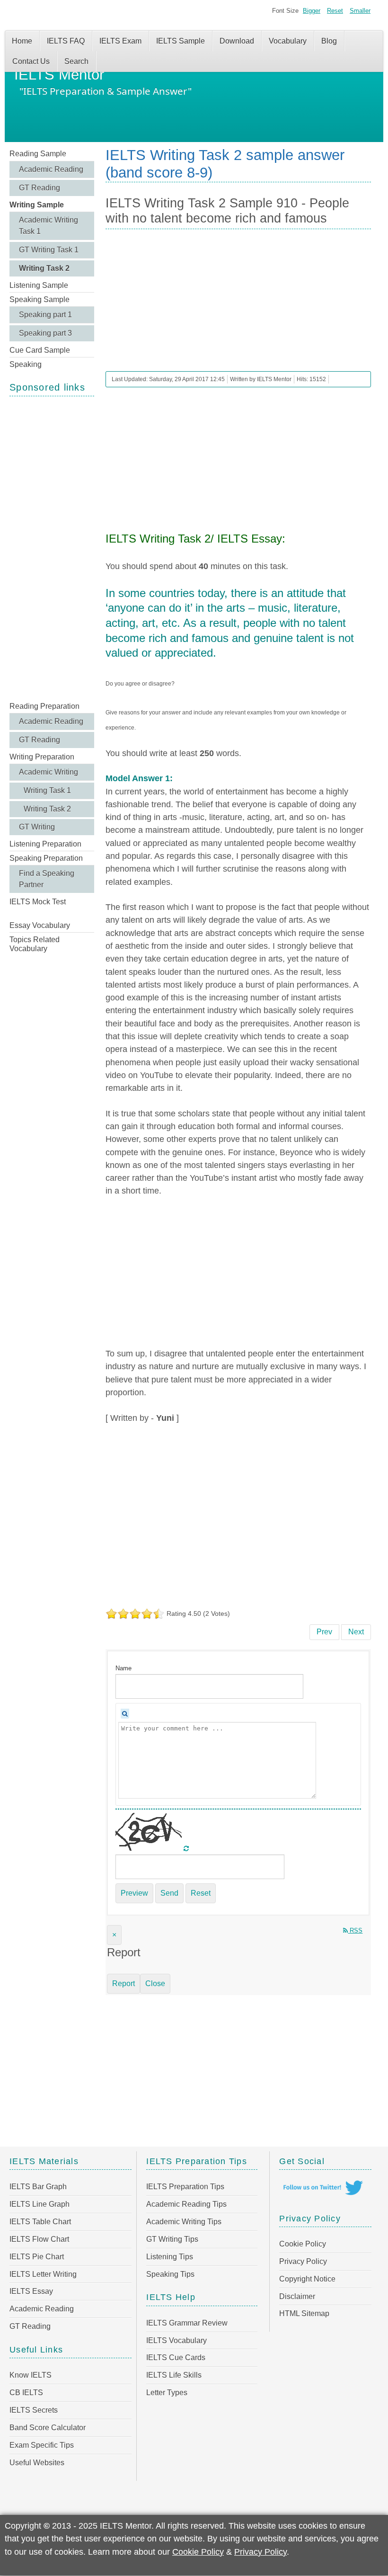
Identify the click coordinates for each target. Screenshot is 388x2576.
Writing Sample (37, 205)
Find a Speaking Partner (47, 879)
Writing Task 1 (47, 790)
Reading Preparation (44, 706)
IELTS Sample (181, 41)
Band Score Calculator (48, 2428)
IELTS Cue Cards (176, 2358)
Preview (134, 1893)
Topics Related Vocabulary (35, 944)
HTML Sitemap (304, 2313)
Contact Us (31, 61)
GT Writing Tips (172, 2239)
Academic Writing (48, 772)
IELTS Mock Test (38, 902)
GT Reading (40, 188)
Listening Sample (39, 285)
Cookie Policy (303, 2244)
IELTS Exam (120, 41)
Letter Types (167, 2393)
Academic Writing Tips (184, 2222)
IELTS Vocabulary (176, 2340)
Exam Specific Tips (42, 2445)
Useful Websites (37, 2463)
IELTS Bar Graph (38, 2187)
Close (155, 1983)
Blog (329, 41)
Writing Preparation (42, 757)
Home (22, 41)
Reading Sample (38, 154)
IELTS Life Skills (174, 2375)
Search (76, 61)
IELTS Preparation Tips (185, 2187)
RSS (355, 1930)
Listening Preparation (45, 844)
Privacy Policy (303, 2261)
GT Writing (37, 827)
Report (123, 1983)
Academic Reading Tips (186, 2204)
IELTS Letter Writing (43, 2274)
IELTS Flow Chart (39, 2239)
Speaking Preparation (46, 858)
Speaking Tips (170, 2274)
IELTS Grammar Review (187, 2323)
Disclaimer (297, 2296)
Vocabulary (288, 41)
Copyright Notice (307, 2279)
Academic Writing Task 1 (48, 226)
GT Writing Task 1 (49, 250)
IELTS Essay (31, 2291)
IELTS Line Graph (40, 2204)
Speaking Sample (40, 299)
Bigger (312, 11)
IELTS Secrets (34, 2410)
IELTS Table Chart (40, 2222)
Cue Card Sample (40, 350)
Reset (335, 11)
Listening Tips (170, 2257)
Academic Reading (51, 169)
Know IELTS (31, 2375)
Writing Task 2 (44, 268)
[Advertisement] (52, 548)
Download (237, 41)
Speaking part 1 (45, 315)
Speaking (26, 364)
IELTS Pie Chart (37, 2257)
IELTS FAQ (66, 41)
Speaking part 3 (45, 333)
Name (123, 1668)
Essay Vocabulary (40, 925)
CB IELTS (26, 2393)
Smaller (360, 11)
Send (169, 1893)
